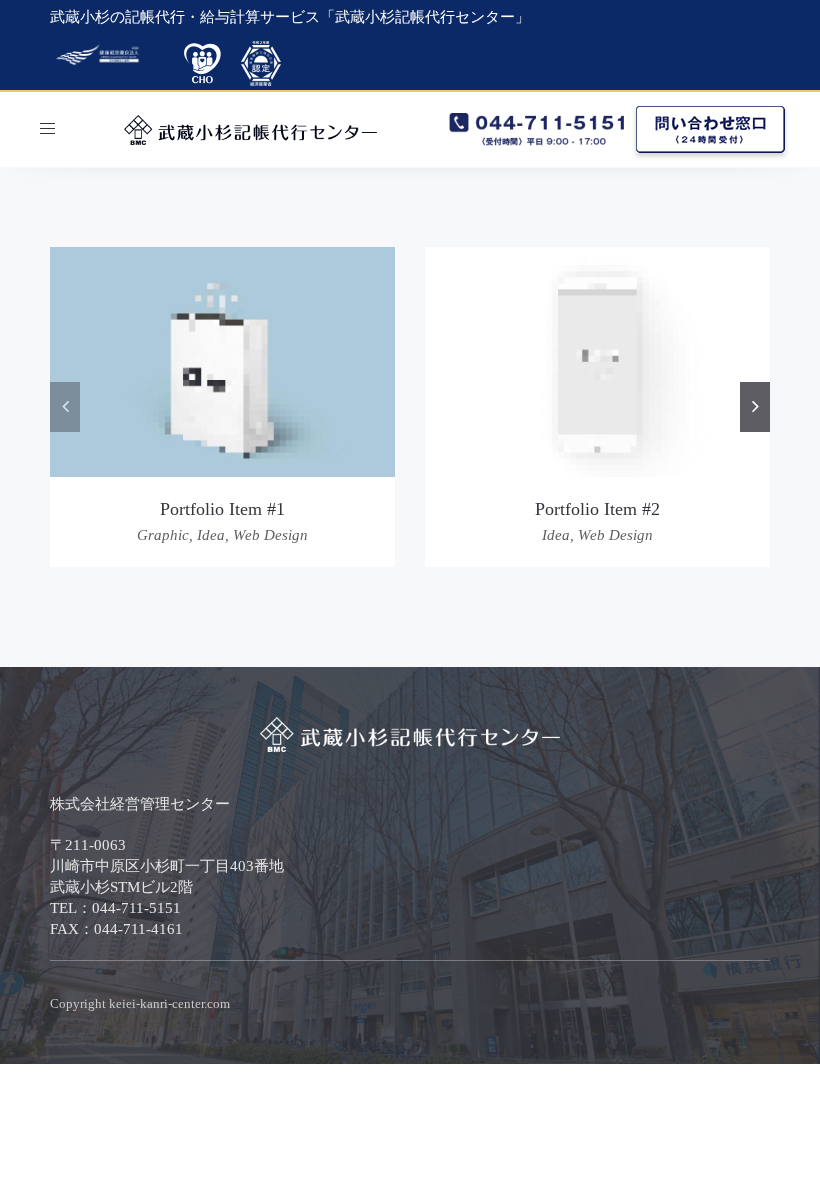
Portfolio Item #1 (222, 509)
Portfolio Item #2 (597, 509)
